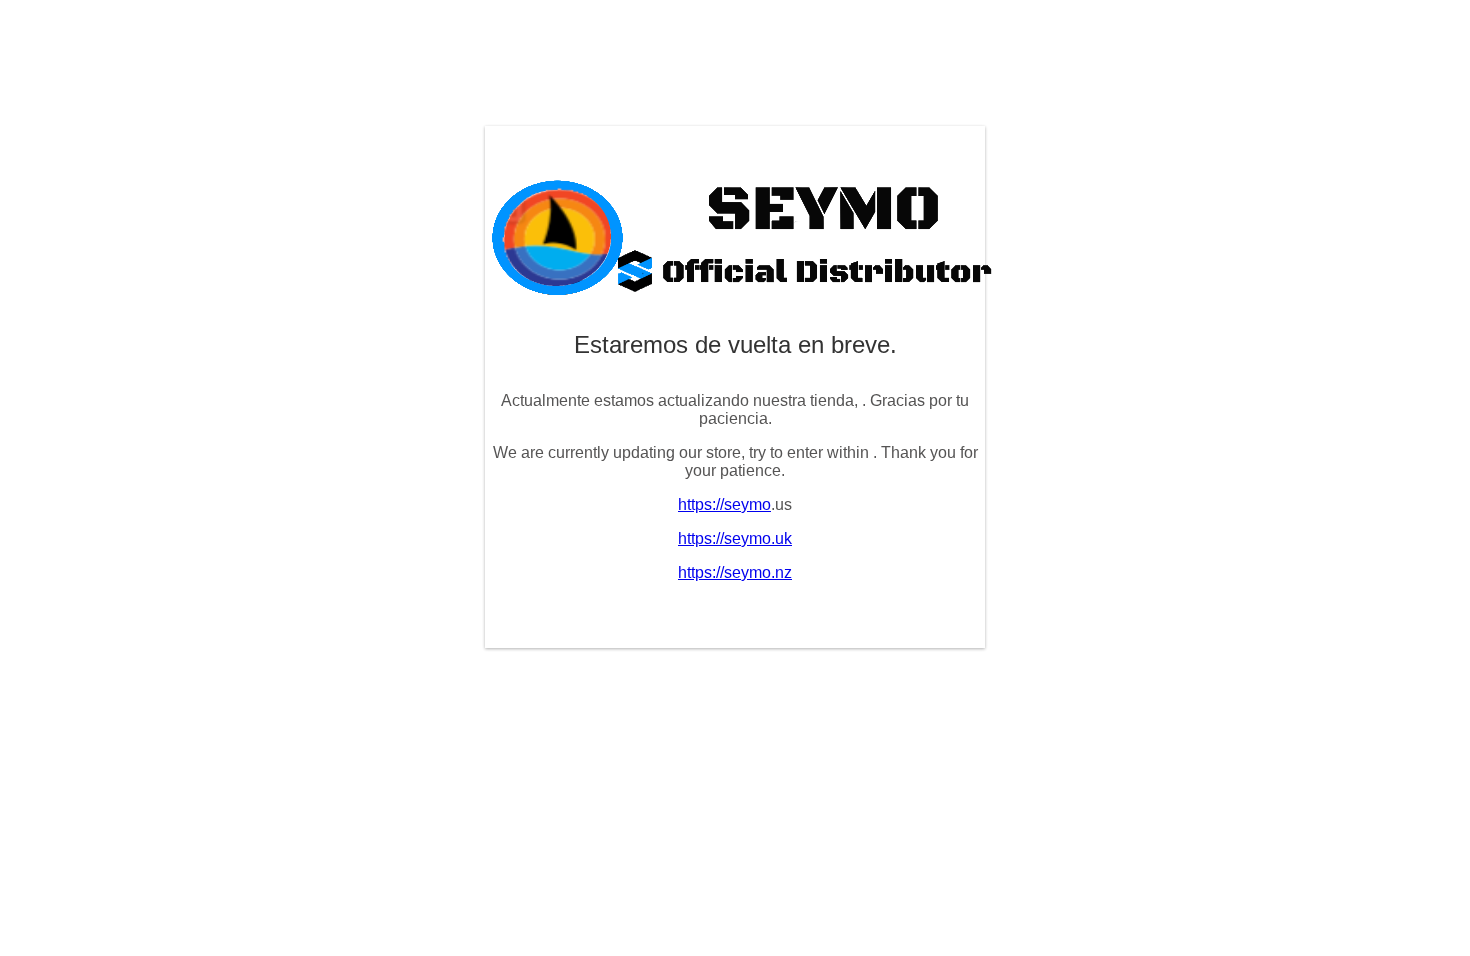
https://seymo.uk (735, 538)
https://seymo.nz (735, 572)
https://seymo (724, 504)
